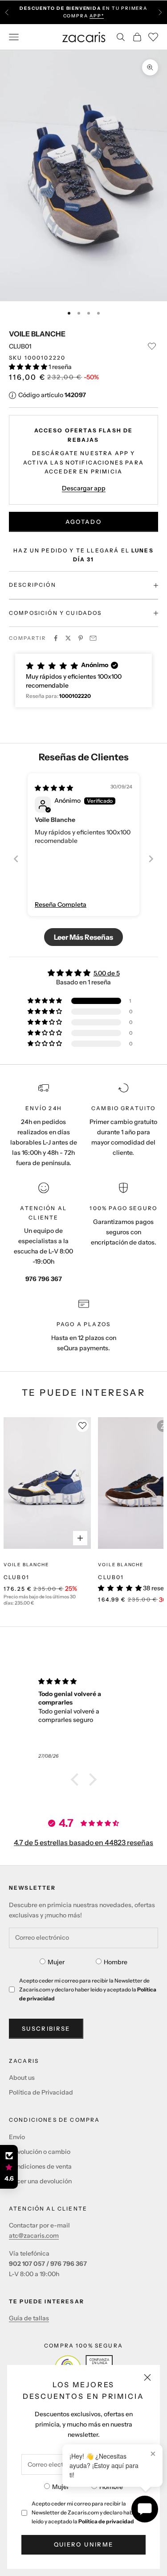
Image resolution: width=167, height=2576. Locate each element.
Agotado (83, 522)
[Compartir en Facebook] (56, 638)
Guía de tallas (29, 2318)
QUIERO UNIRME (83, 2544)
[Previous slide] (16, 859)
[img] (54, 788)
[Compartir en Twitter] (68, 638)
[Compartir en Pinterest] (81, 638)
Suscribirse (46, 2028)
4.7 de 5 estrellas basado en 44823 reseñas (83, 1842)
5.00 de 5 (107, 973)
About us (22, 2078)
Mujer (61, 2487)
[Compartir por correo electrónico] (93, 638)
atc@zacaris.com (34, 2236)
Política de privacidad (106, 2521)
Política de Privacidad (41, 2092)
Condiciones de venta (40, 2166)
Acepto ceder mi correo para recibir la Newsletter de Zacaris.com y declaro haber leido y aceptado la (85, 2512)
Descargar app (84, 488)
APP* (97, 16)
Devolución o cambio (40, 2152)
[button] (29, 367)
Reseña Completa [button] (61, 904)
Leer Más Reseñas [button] (83, 937)
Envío (17, 2137)
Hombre (111, 2487)
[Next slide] (151, 859)
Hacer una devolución (40, 2181)
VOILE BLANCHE (37, 334)
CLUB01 (16, 1577)
